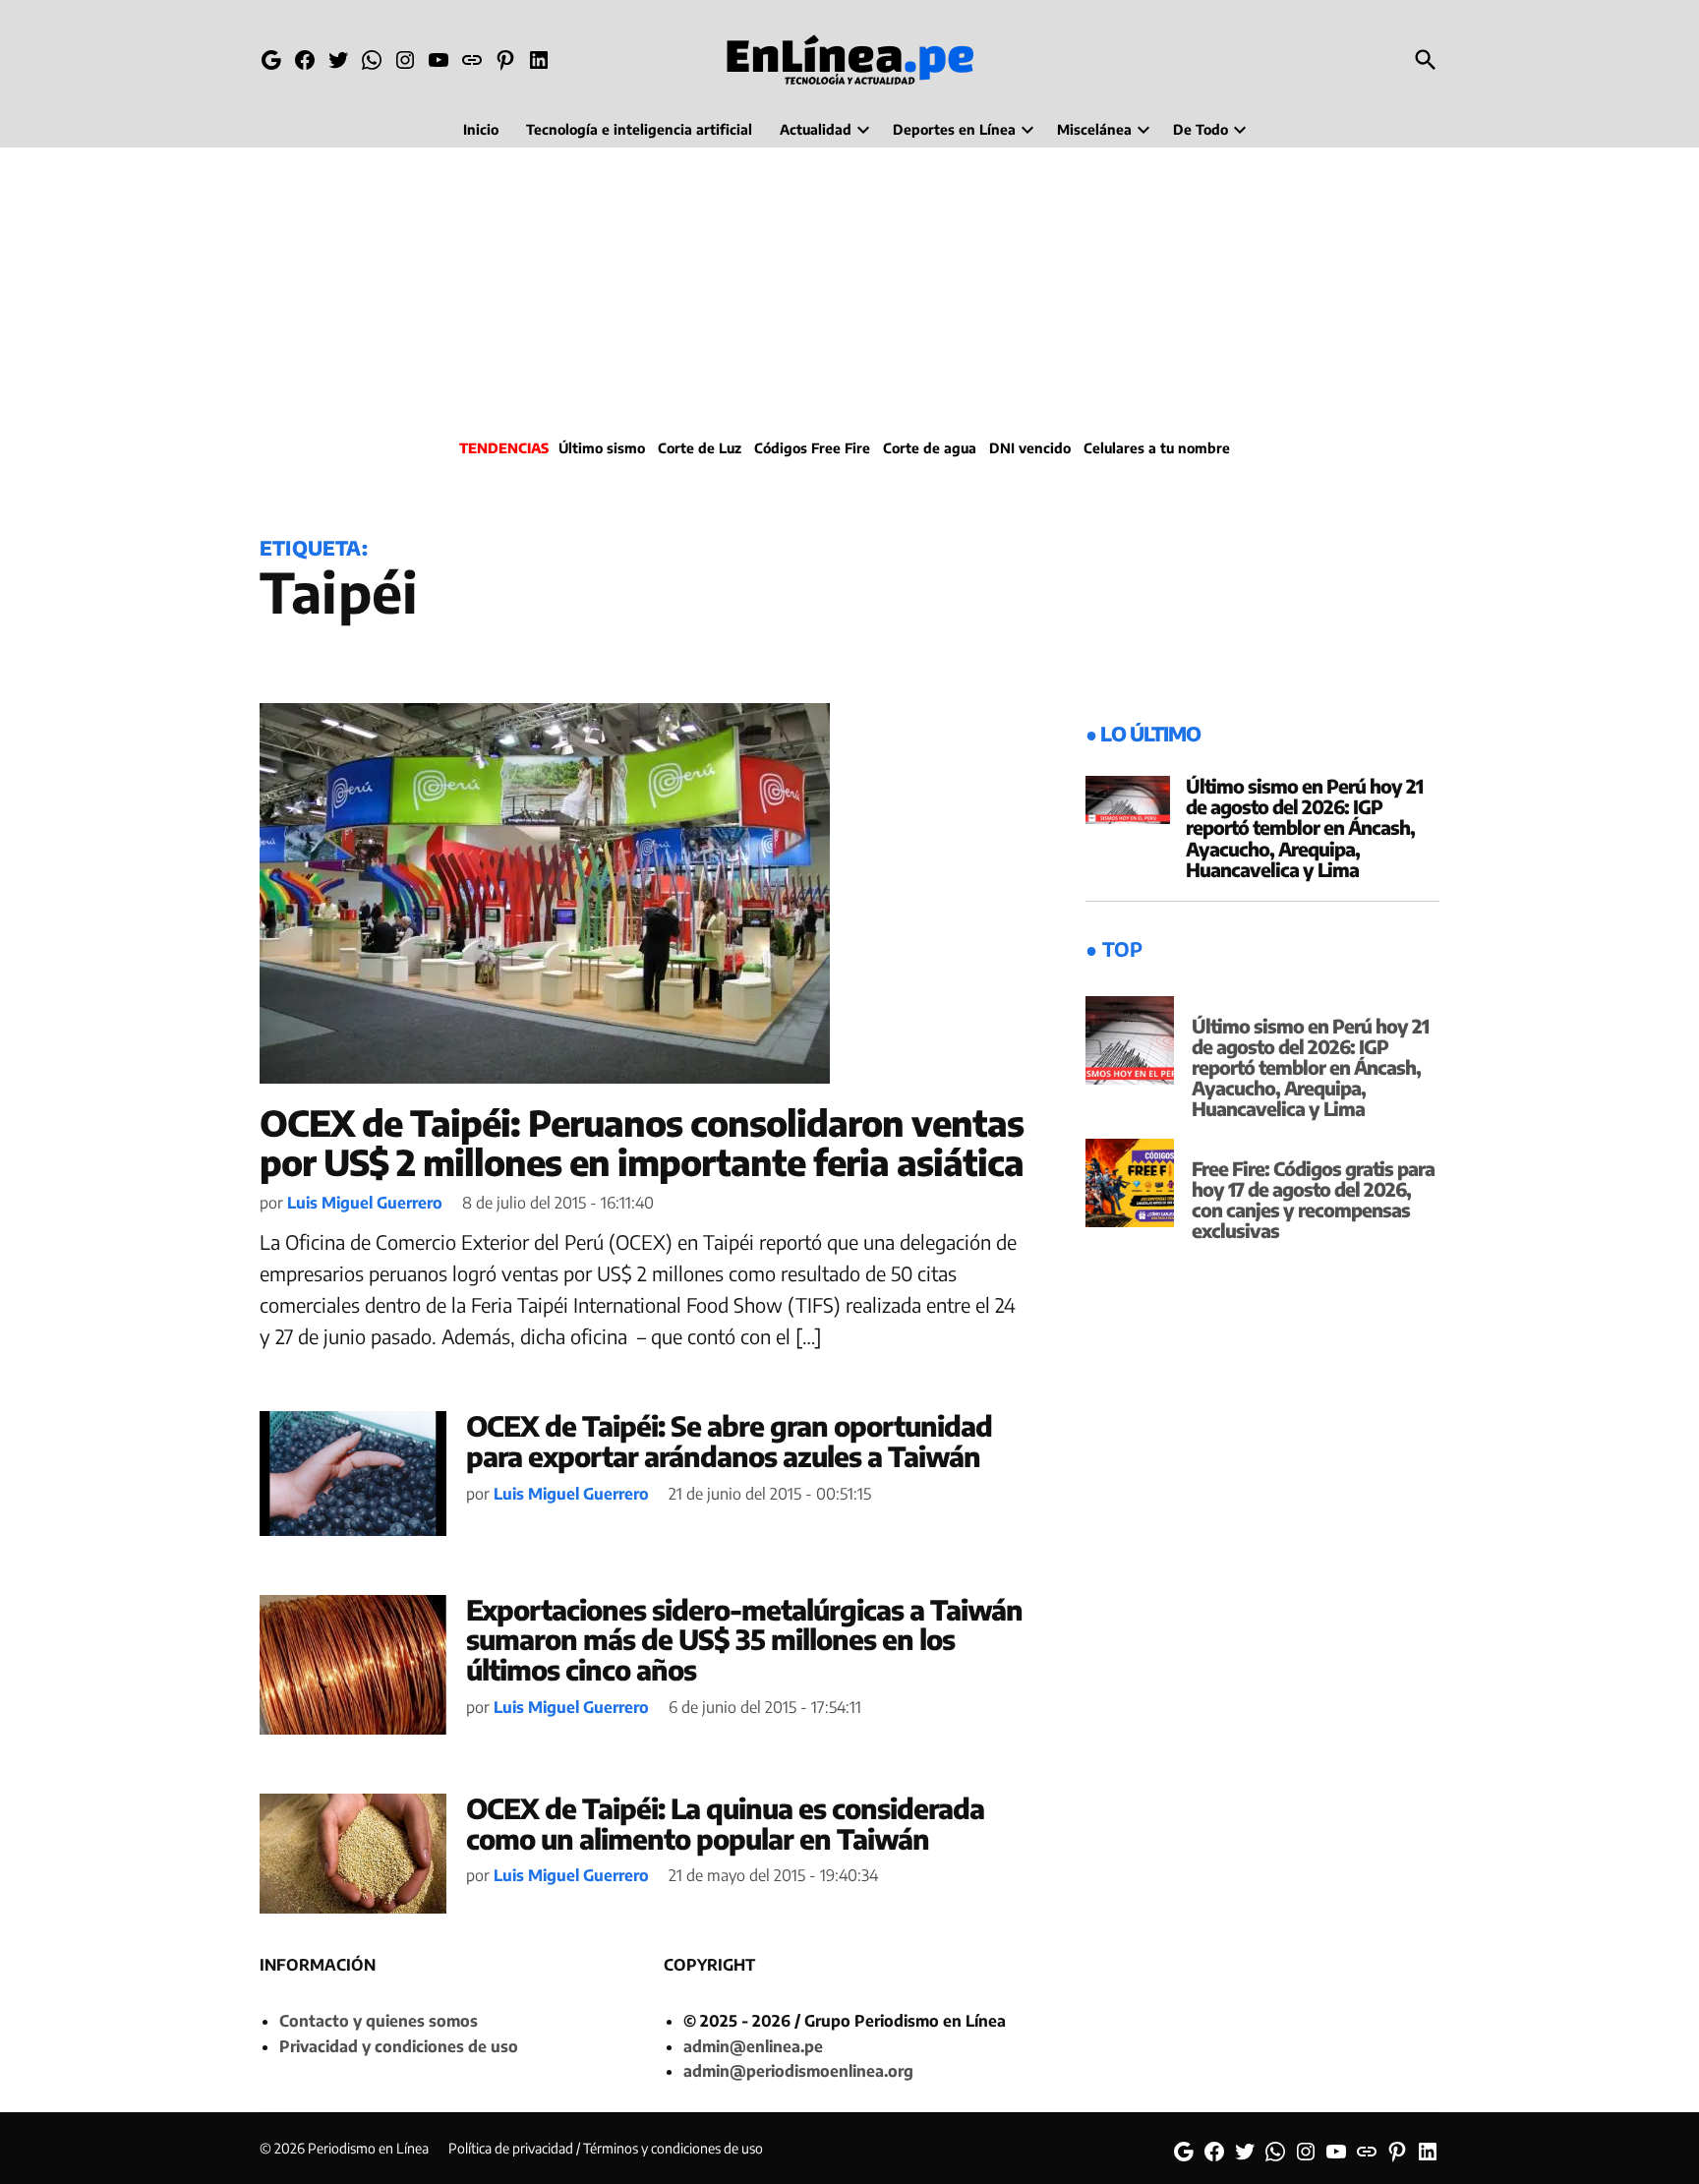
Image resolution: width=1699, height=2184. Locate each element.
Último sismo (602, 448)
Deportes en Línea (954, 129)
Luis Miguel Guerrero (365, 1203)
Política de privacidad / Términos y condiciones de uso (606, 2148)
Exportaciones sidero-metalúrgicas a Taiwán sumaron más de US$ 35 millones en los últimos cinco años (744, 1640)
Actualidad (816, 129)
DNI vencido (1030, 448)
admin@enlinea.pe (753, 2046)
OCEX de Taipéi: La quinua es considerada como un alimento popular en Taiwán (725, 1823)
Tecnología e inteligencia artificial (639, 129)
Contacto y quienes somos (379, 2021)
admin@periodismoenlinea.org (798, 2071)
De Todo (1201, 129)
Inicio (481, 129)
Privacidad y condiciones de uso (399, 2046)
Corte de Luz (700, 448)
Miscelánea (1094, 129)
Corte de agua (930, 448)
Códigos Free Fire (812, 448)
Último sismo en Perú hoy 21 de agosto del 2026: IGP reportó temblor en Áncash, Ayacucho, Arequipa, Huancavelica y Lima (1304, 827)
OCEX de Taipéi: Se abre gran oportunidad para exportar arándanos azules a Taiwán (729, 1441)
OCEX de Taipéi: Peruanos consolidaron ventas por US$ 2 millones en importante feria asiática (642, 1142)
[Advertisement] (849, 290)
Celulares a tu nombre (1157, 448)
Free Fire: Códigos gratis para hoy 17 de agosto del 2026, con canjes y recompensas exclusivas (1313, 1199)
